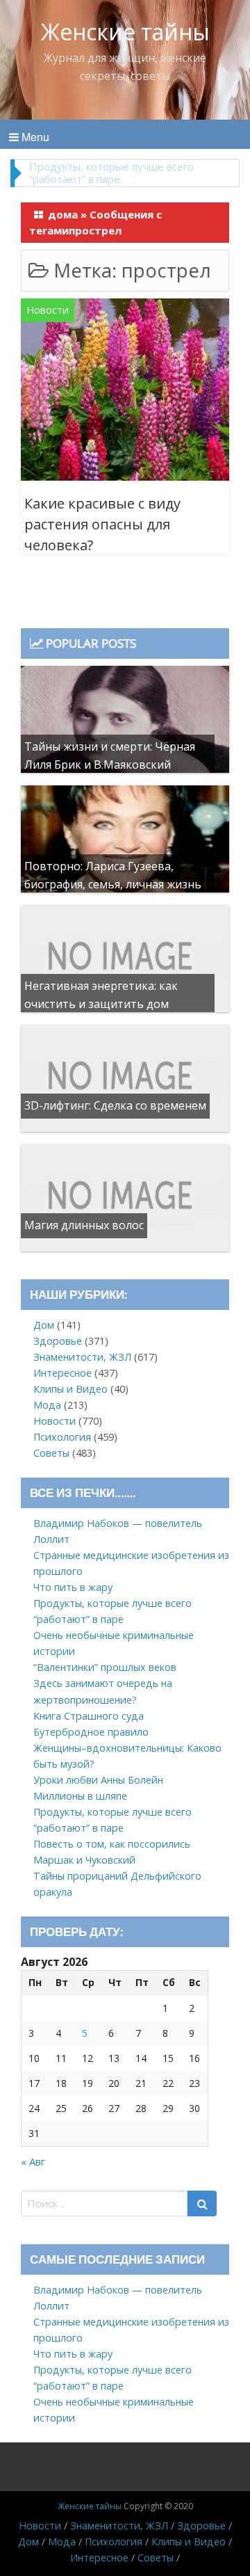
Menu (34, 137)
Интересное (62, 1373)
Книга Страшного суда (89, 1716)
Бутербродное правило (91, 1732)
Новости (48, 310)
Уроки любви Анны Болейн (98, 1780)
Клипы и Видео (70, 1389)
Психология (62, 1437)
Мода (47, 1405)
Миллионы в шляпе (80, 1796)
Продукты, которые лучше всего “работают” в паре (111, 173)
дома (63, 214)
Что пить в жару (73, 1587)
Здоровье (58, 1341)
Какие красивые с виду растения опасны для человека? (102, 524)
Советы (51, 1453)
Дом (44, 1325)
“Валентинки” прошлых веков (105, 1667)
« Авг (33, 2161)
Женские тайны (125, 32)
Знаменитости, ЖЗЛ (82, 1357)
